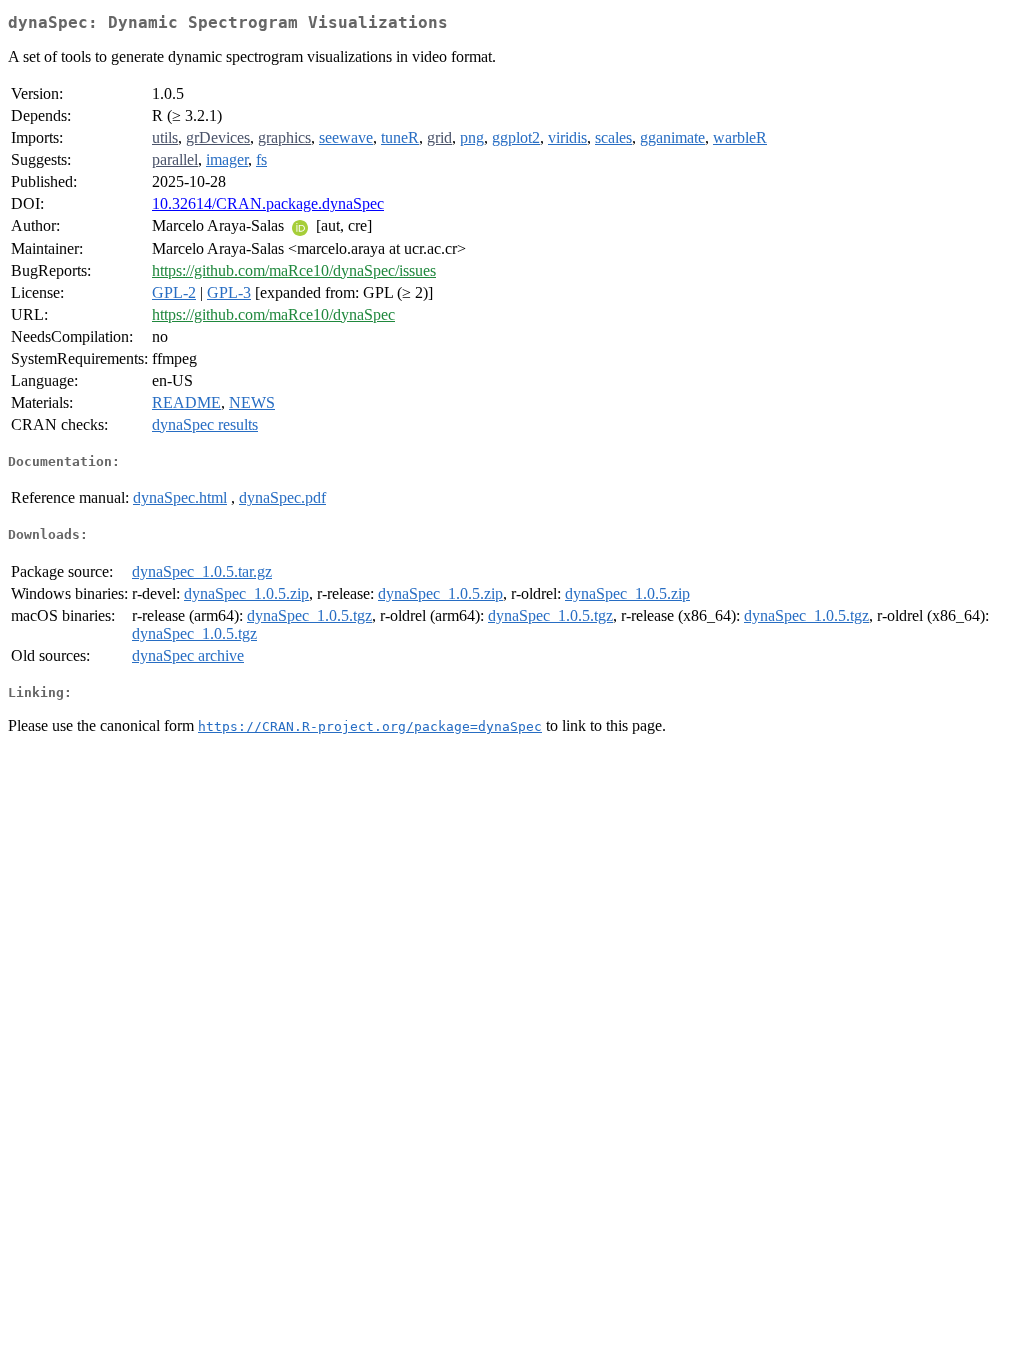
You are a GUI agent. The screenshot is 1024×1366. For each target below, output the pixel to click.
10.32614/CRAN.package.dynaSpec (268, 203)
